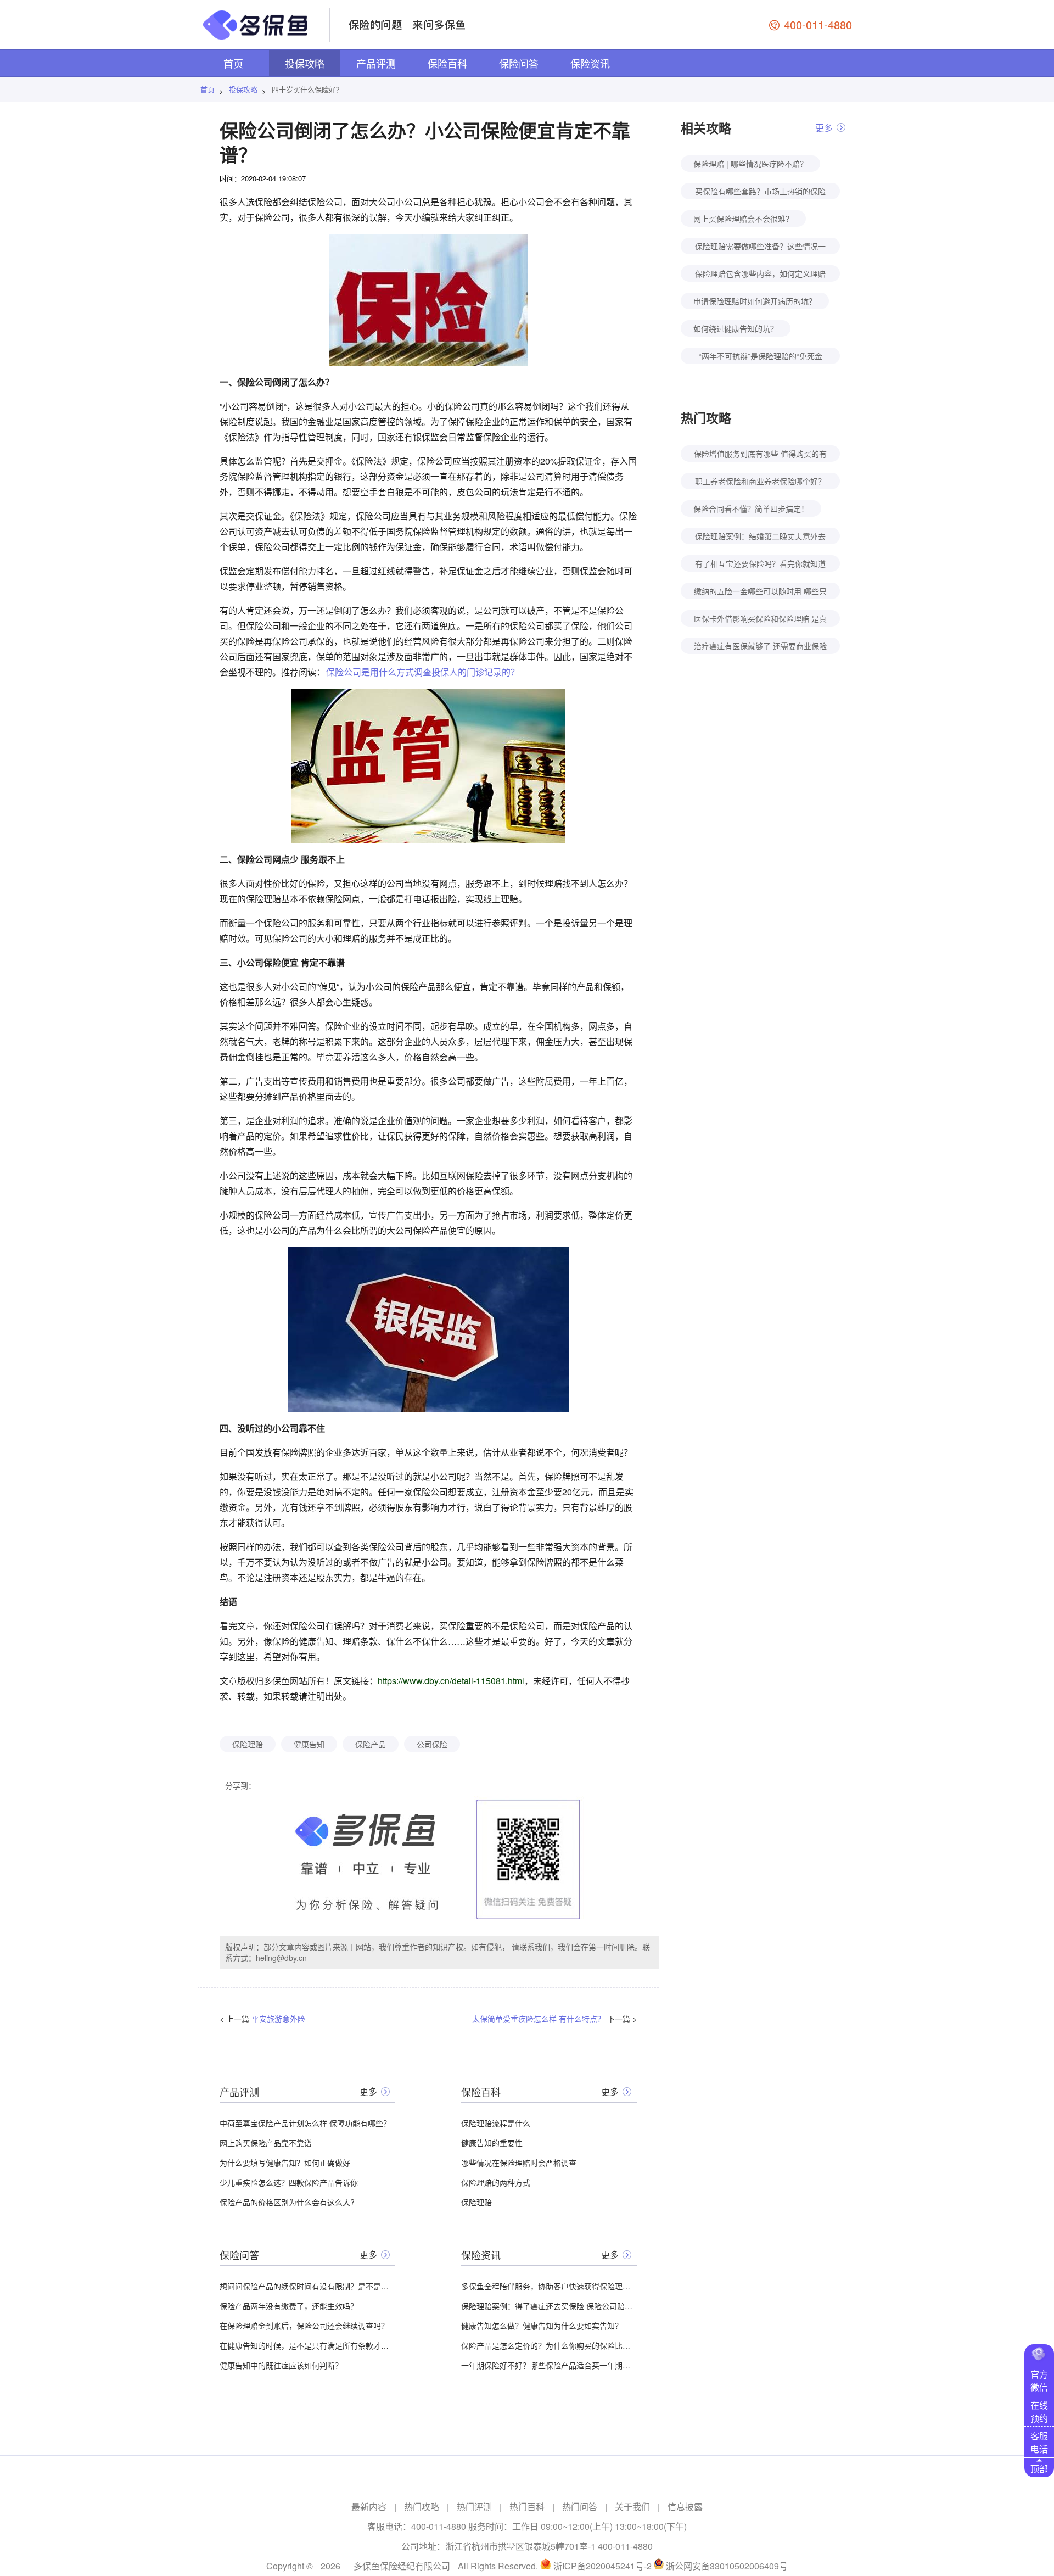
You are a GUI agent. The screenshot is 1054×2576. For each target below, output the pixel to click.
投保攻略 (305, 63)
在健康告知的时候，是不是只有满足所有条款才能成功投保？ (307, 2345)
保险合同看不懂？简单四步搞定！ (751, 509)
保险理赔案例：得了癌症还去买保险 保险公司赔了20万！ (549, 2306)
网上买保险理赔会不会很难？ (743, 219)
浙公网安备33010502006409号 (727, 2566)
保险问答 (519, 63)
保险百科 (447, 63)
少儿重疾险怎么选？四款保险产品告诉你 (289, 2182)
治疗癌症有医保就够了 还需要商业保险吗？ (760, 647)
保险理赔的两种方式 (496, 2182)
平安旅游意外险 (278, 2019)
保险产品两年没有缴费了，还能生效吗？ (289, 2306)
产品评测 (376, 63)
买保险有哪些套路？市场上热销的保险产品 (760, 192)
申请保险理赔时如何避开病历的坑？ (755, 301)
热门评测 (474, 2507)
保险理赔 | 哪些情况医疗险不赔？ (750, 164)
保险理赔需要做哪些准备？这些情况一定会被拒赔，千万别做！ (760, 247)
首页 (233, 63)
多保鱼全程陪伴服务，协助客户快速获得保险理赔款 (549, 2286)
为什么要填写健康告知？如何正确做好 (285, 2163)
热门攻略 (422, 2507)
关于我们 (632, 2507)
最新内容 (369, 2507)
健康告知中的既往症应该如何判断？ (281, 2365)
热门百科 (527, 2507)
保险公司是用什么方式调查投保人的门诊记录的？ (423, 672)
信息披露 (685, 2507)
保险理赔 (248, 1744)
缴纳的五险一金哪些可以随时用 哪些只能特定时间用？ (760, 592)
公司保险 (432, 1744)
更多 (368, 2091)
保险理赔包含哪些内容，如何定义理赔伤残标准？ (760, 275)
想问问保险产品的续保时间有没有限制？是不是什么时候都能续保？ (307, 2286)
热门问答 (580, 2507)
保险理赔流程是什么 (496, 2123)
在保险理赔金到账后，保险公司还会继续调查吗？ (304, 2326)
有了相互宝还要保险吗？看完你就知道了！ (760, 565)
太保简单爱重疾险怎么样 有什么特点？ (539, 2019)
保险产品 (371, 1744)
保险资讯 (590, 63)
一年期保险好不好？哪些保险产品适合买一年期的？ (549, 2365)
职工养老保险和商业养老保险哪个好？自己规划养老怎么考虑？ (760, 482)
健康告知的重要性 (492, 2143)
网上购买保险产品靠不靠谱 (266, 2143)
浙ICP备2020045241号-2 (602, 2566)
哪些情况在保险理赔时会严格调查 (519, 2163)
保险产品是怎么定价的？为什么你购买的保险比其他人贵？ (549, 2345)
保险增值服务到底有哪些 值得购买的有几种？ (760, 455)
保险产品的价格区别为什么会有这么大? (287, 2202)
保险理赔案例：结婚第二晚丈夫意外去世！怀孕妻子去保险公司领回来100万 (760, 537)
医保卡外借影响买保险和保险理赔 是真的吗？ (760, 620)
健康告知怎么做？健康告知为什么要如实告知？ (542, 2326)
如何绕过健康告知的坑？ (736, 328)
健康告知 (309, 1744)
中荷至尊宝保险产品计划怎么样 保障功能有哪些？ (305, 2123)
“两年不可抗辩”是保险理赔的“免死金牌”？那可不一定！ (761, 357)
